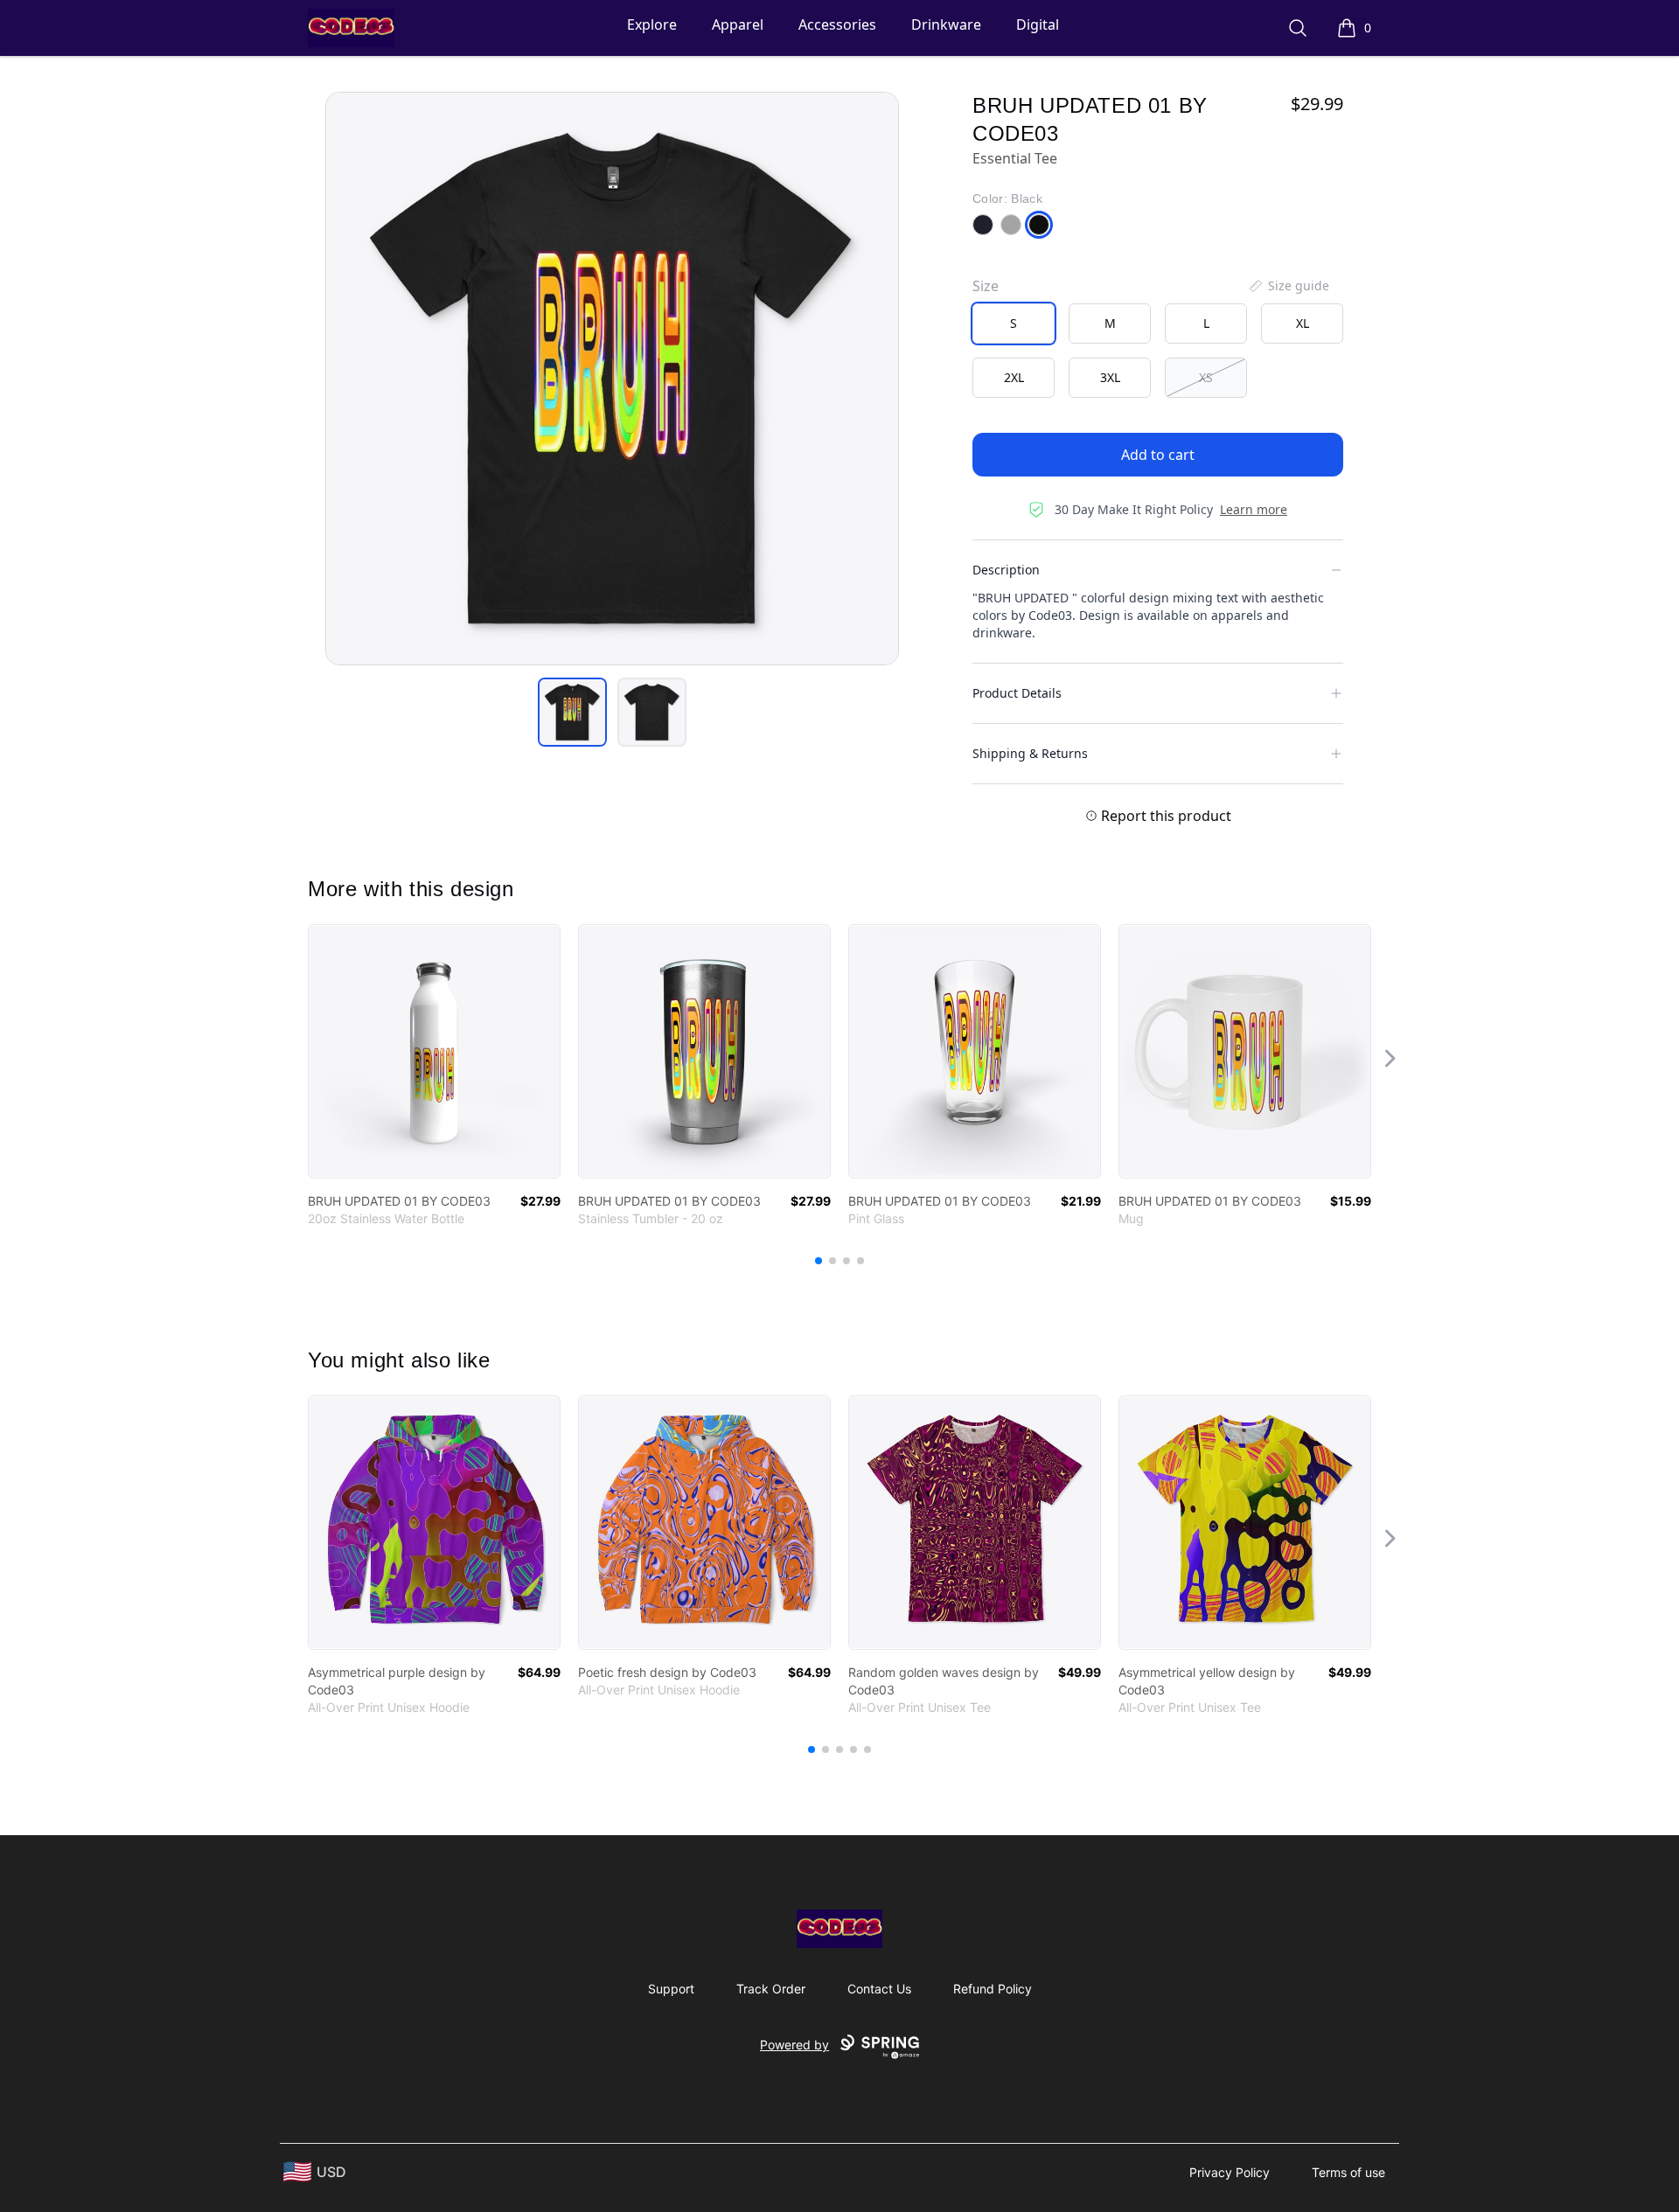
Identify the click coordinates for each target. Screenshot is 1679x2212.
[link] (434, 1051)
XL (1303, 323)
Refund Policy (993, 1989)
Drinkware (946, 24)
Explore (652, 24)
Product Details (1017, 693)
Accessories (837, 24)
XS (1206, 377)
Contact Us (879, 1989)
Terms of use (1348, 2172)
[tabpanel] (612, 379)
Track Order (771, 1989)
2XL (1014, 377)
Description (1006, 570)
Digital (1038, 24)
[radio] (1014, 323)
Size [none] (986, 286)
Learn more (1254, 509)
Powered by (794, 2045)
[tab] (572, 712)
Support (671, 1989)
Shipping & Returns (1030, 753)
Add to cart (1158, 455)
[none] (1288, 286)
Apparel (738, 24)
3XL (1110, 377)
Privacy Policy (1230, 2172)
